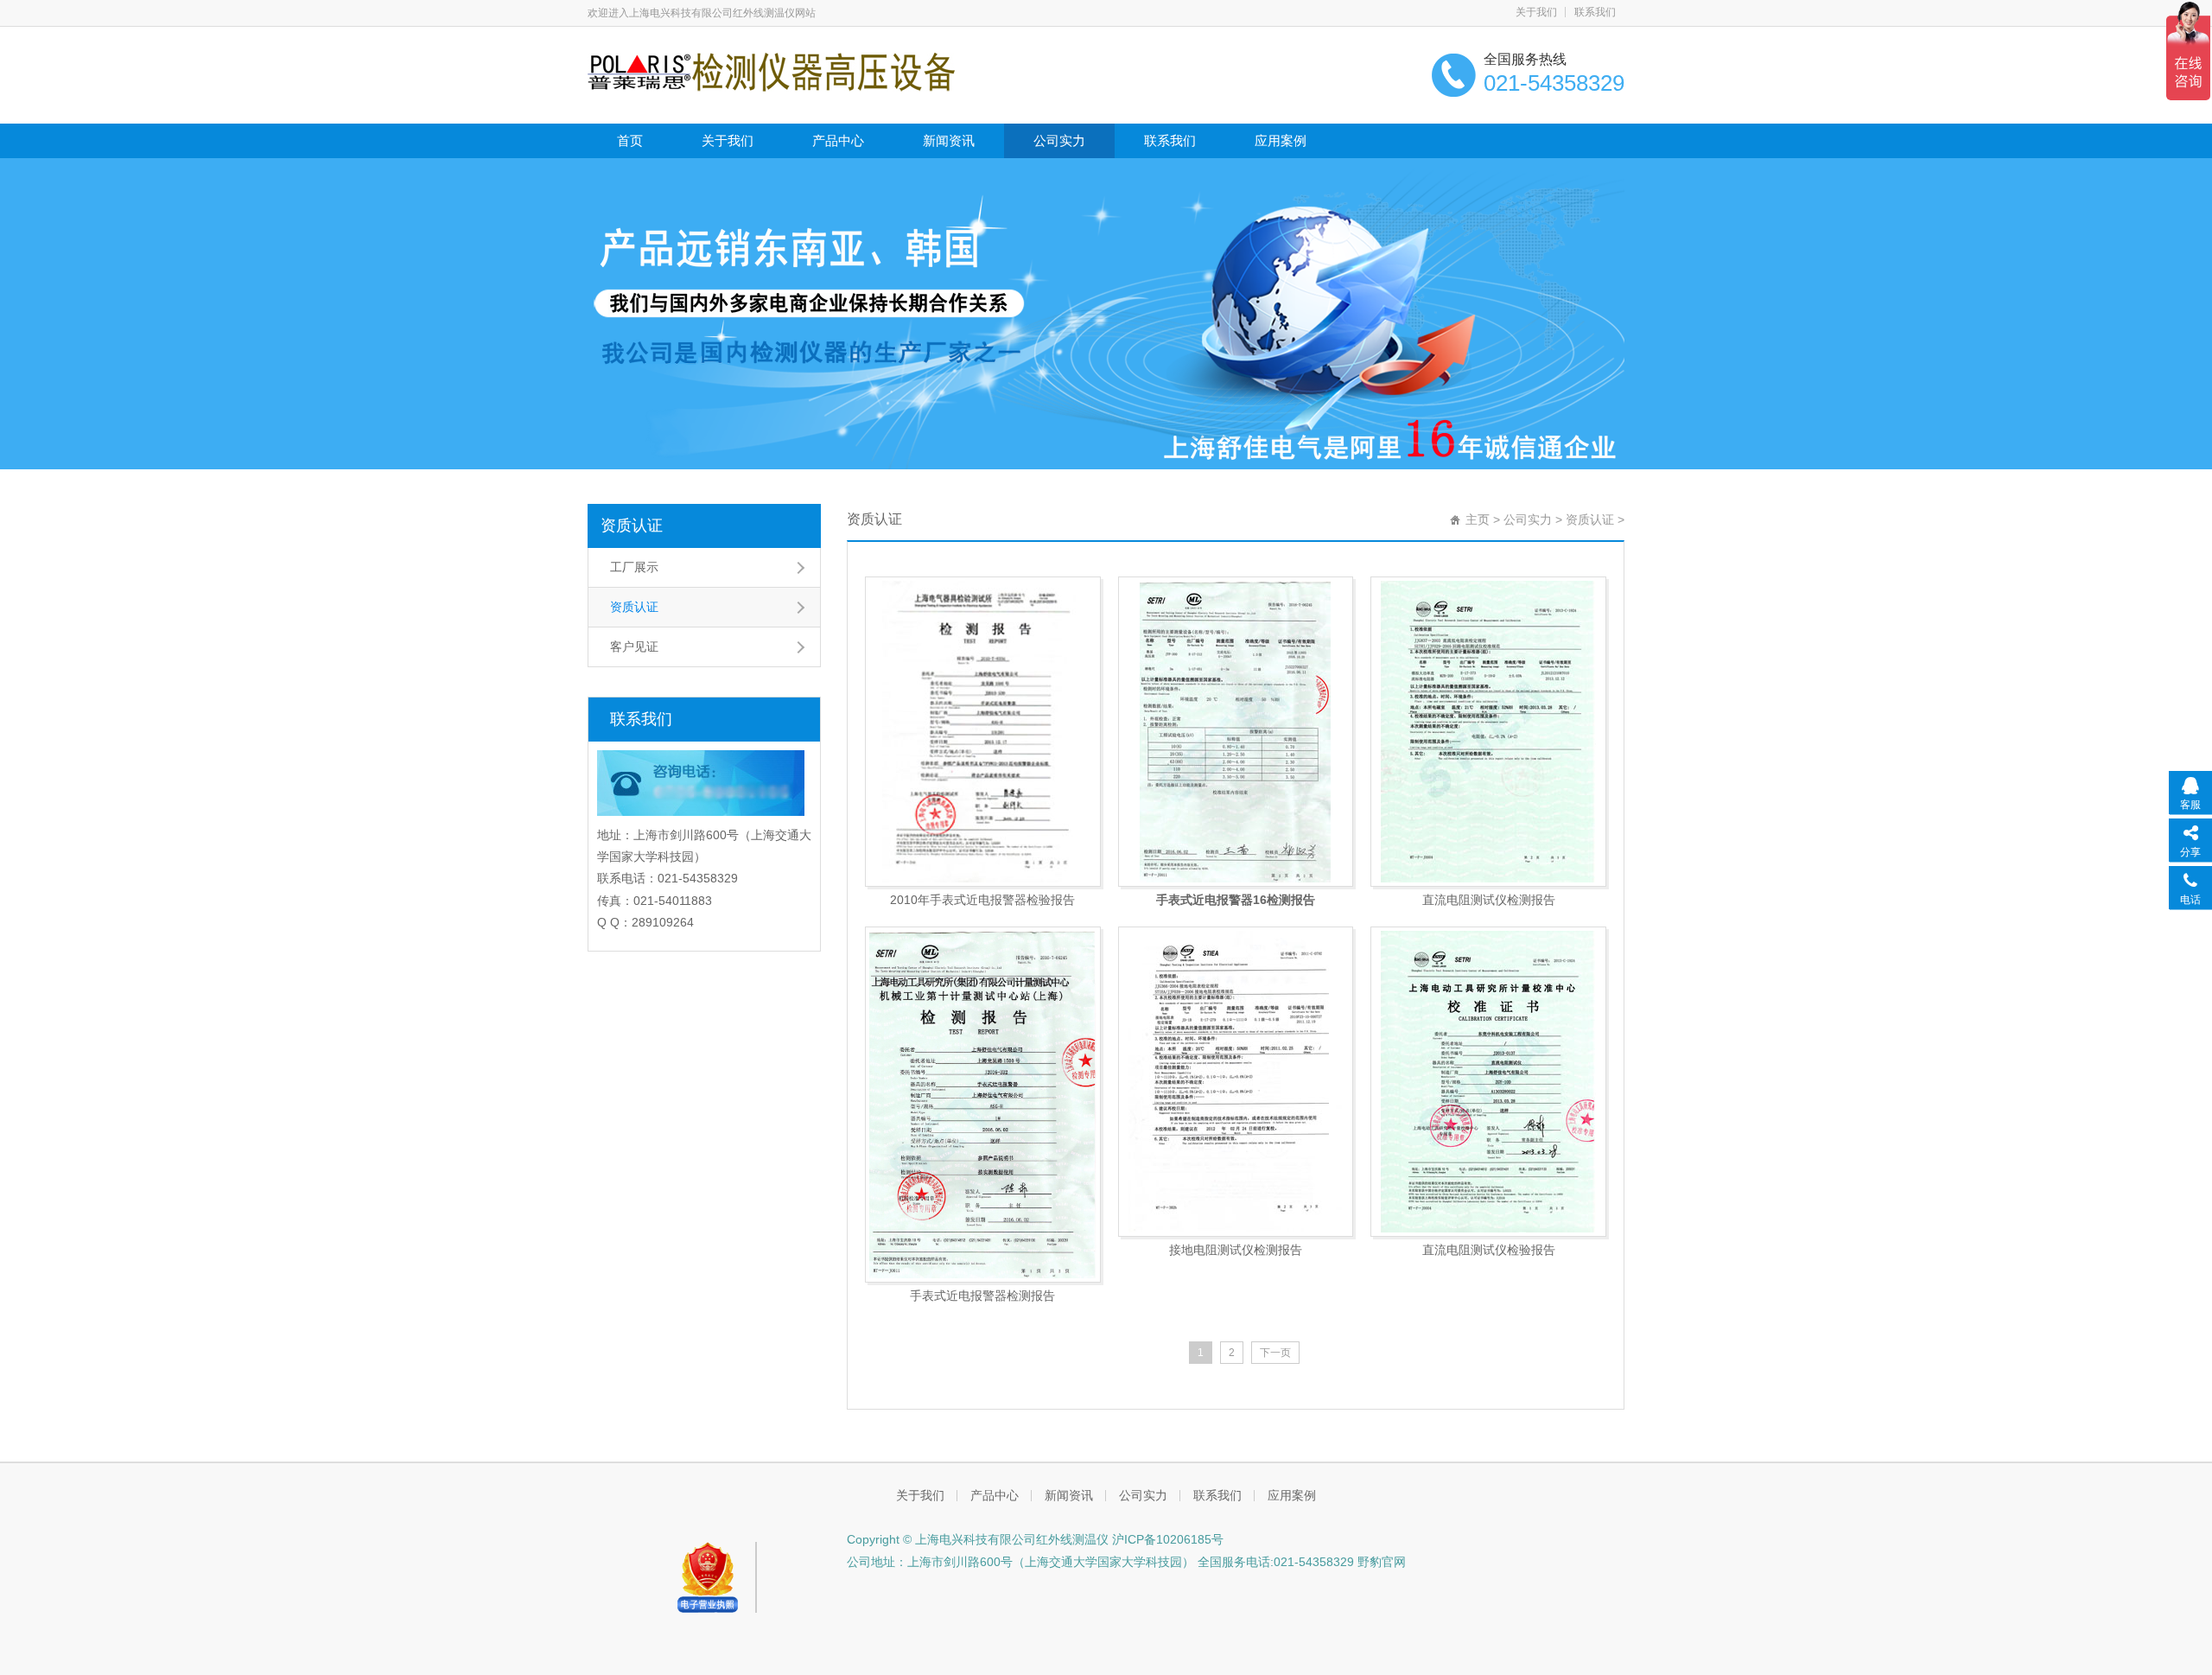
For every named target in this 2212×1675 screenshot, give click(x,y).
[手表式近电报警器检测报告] (983, 1105)
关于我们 (1536, 12)
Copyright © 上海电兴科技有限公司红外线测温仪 (978, 1539)
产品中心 (838, 140)
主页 (1478, 519)
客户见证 (634, 646)
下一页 (1275, 1353)
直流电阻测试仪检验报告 (1489, 1250)
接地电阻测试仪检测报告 (1236, 1250)
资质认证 (632, 525)
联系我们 (1595, 12)
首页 (630, 140)
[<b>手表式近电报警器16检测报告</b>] (1236, 732)
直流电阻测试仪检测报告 (1489, 900)
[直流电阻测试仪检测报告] (1488, 732)
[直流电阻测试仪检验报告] (1488, 1082)
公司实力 (1059, 140)
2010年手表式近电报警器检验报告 (982, 900)
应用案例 (1281, 140)
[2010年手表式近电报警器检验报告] (983, 732)
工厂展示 (634, 567)
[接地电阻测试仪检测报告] (1236, 1082)
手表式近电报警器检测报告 (982, 1296)
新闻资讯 (949, 140)
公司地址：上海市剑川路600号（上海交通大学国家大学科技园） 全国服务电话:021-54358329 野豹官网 (1126, 1562)
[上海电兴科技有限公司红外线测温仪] (771, 71)
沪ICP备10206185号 (1166, 1539)
